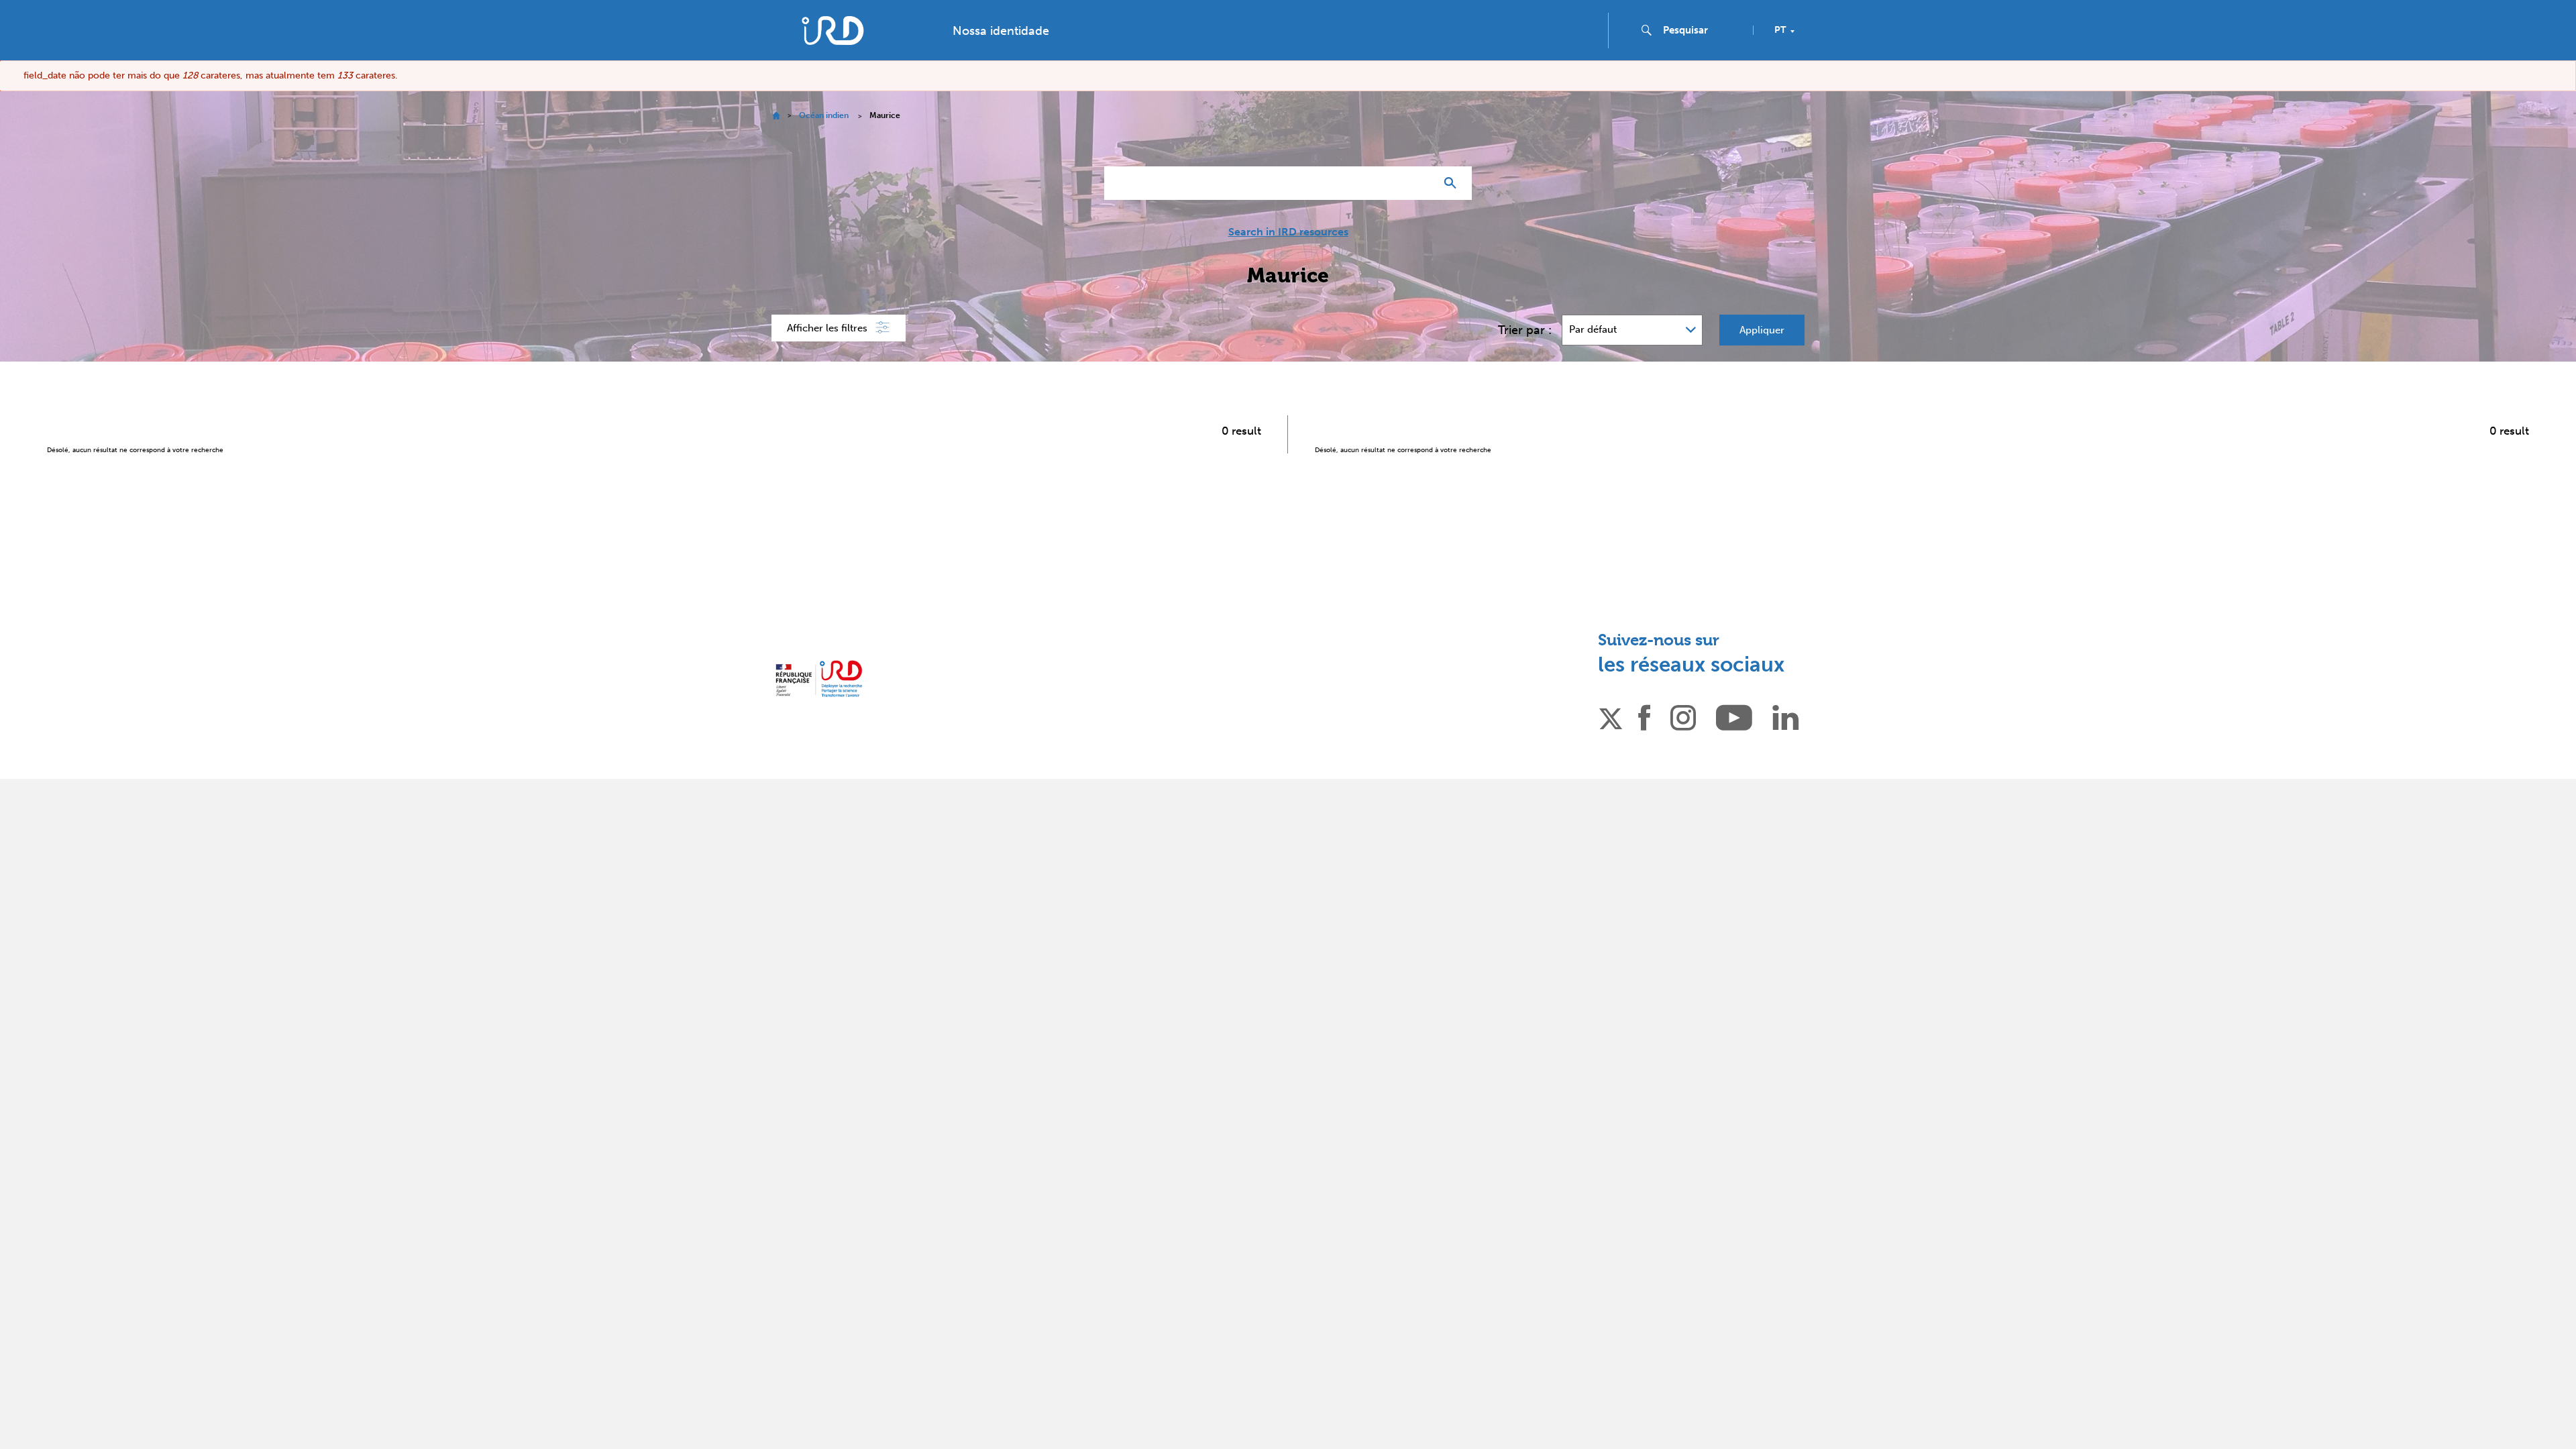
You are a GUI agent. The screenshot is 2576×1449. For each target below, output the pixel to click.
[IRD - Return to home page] (833, 31)
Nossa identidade (1001, 31)
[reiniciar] (1419, 183)
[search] (1703, 30)
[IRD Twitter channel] (1611, 716)
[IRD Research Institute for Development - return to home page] (819, 679)
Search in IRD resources (1288, 232)
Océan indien (824, 115)
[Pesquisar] (1453, 183)
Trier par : (1525, 330)
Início (776, 116)
